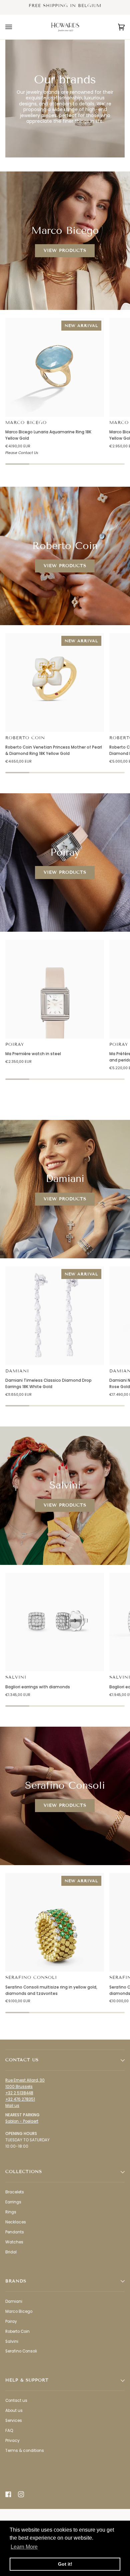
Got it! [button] (65, 2564)
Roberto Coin (25, 738)
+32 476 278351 (20, 2099)
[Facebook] (8, 2494)
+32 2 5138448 (19, 2093)
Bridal (11, 2252)
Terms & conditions (25, 2451)
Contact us (16, 2401)
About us (14, 2411)
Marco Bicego (26, 423)
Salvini (16, 1677)
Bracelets (15, 2192)
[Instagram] (21, 2494)
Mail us (12, 2106)
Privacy (12, 2441)
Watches (14, 2242)
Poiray (15, 1044)
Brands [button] (16, 2281)
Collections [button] (24, 2172)
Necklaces (16, 2222)
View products (65, 250)
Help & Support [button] (27, 2380)
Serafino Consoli (31, 1978)
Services (14, 2421)
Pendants (15, 2232)
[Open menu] (15, 27)
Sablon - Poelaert (22, 2121)
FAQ (9, 2431)
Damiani (17, 1371)
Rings (11, 2212)
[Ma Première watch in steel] (55, 989)
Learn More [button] (24, 2547)
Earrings (13, 2202)
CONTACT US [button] (22, 2060)
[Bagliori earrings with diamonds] (55, 1622)
